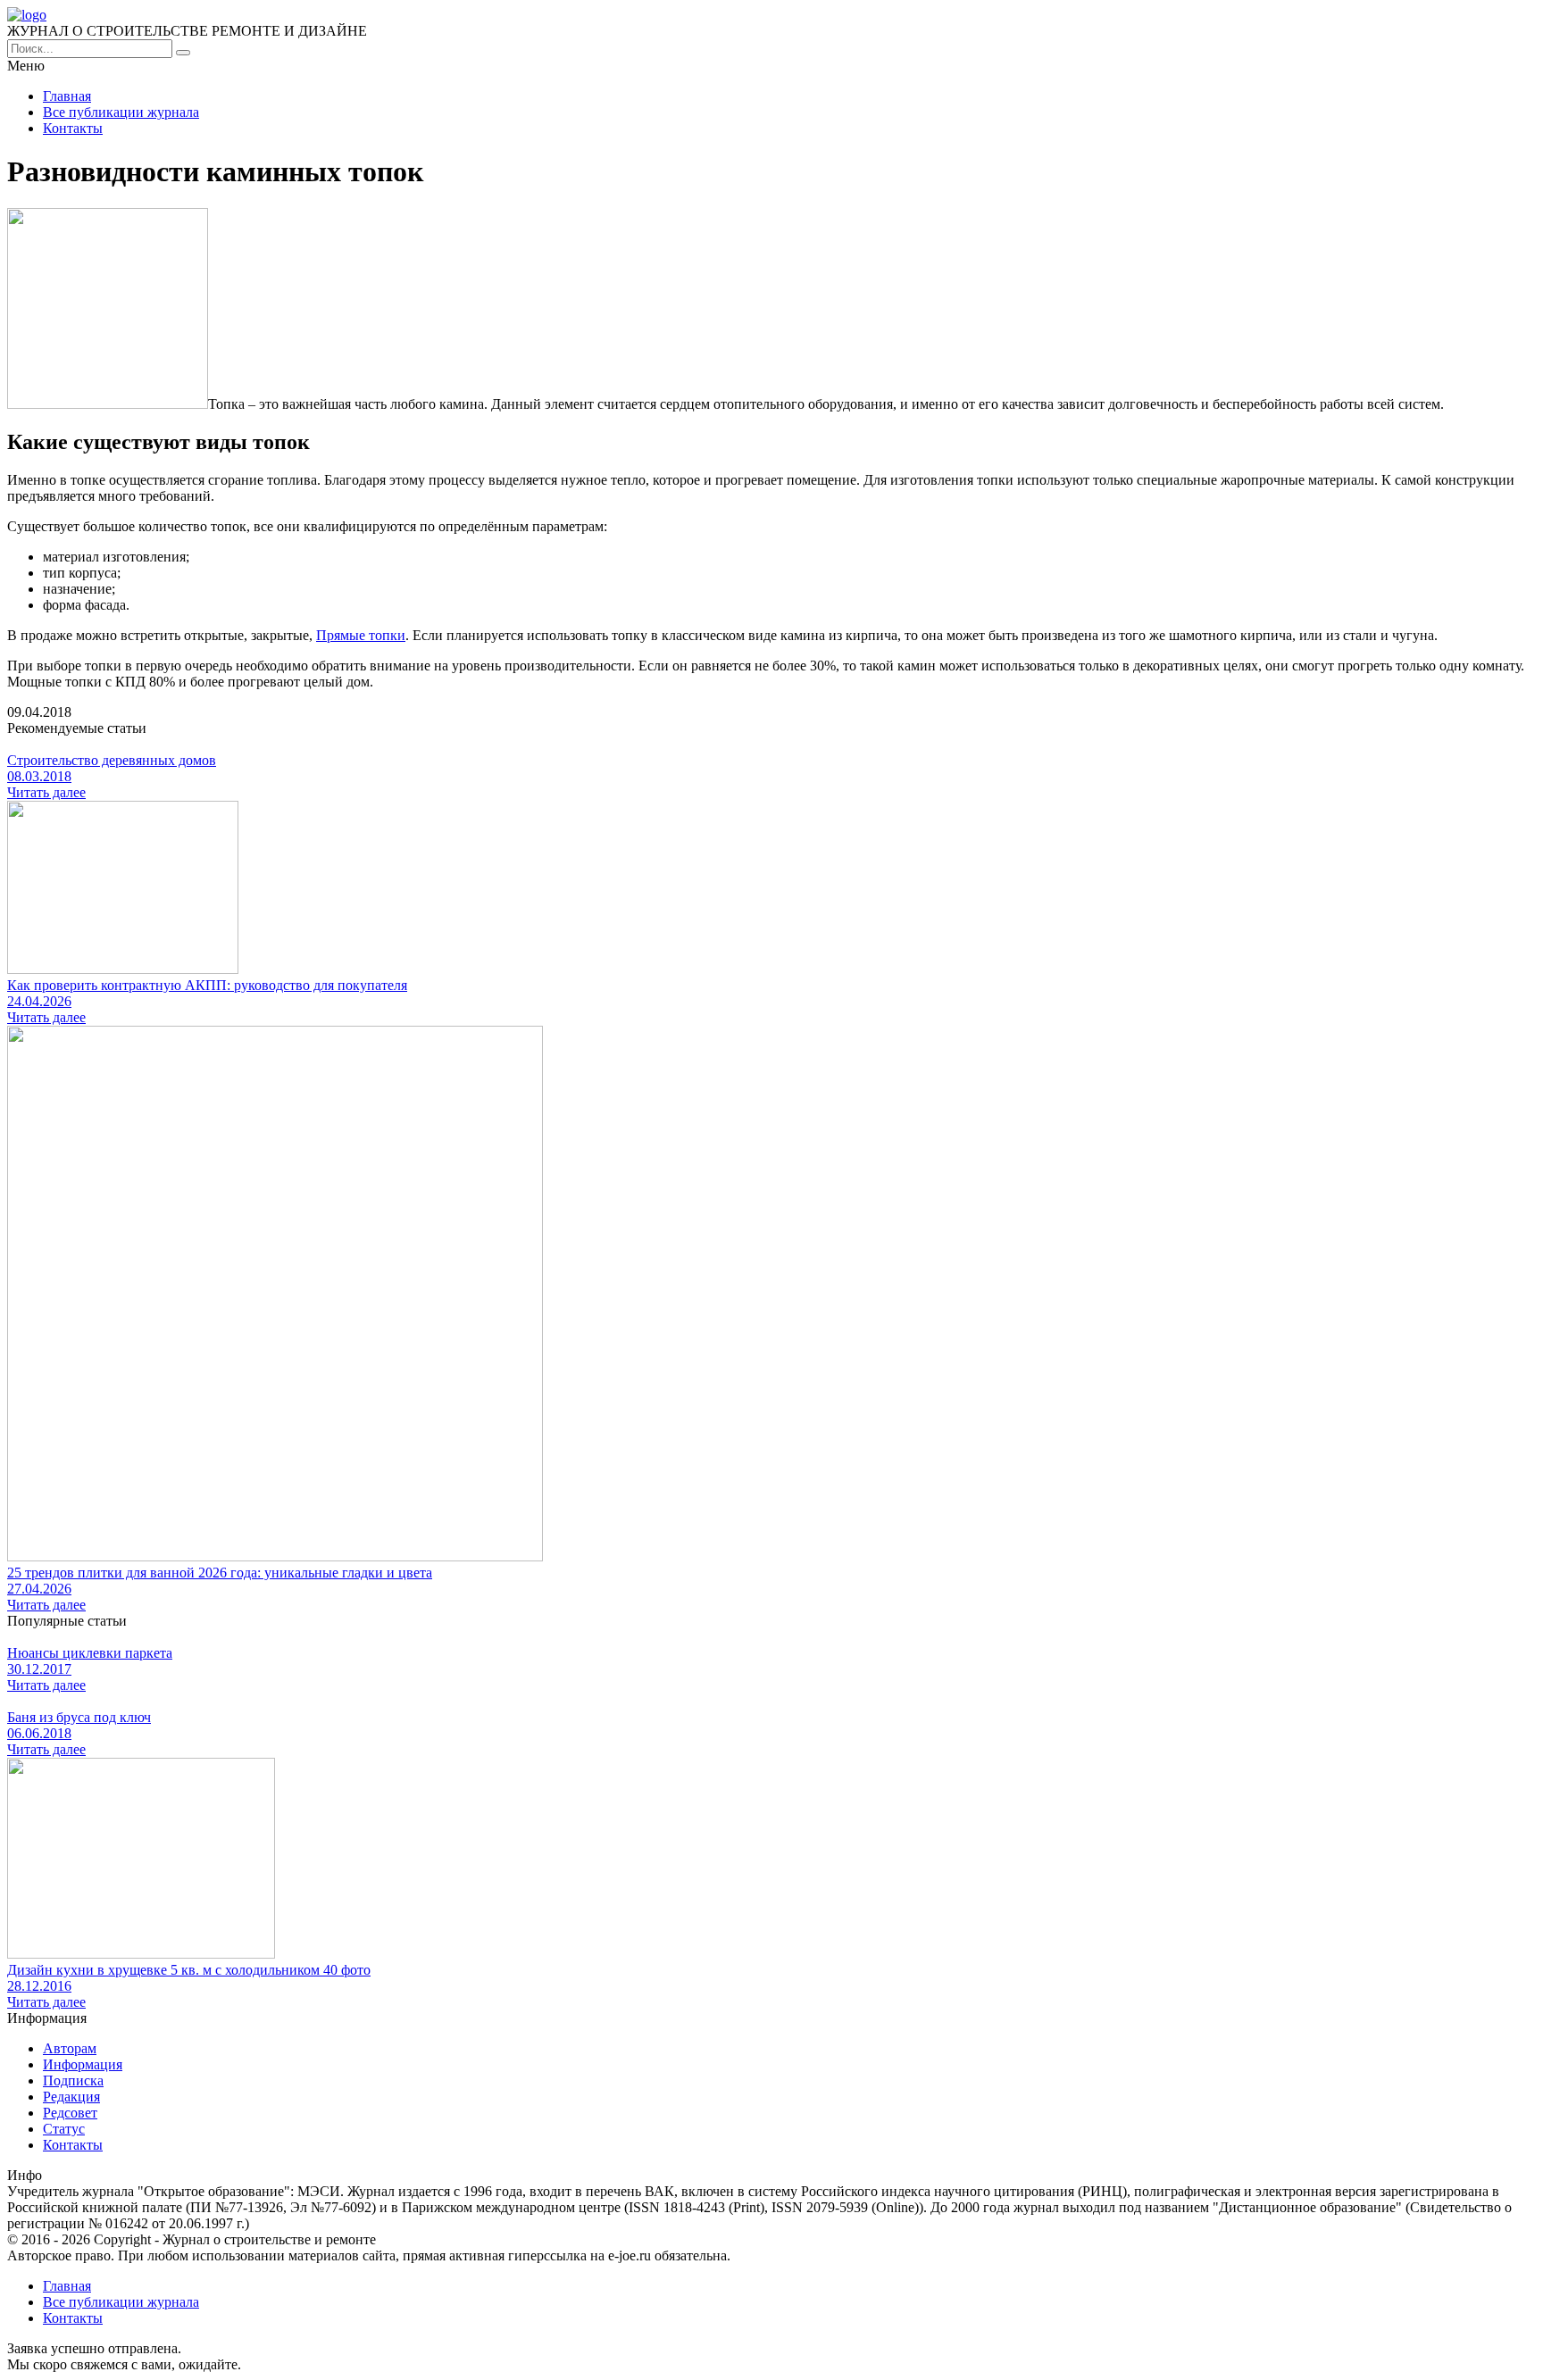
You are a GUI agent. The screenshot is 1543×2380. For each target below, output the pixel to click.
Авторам (70, 2048)
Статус (64, 2129)
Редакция (71, 2097)
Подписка (73, 2080)
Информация (83, 2064)
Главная (67, 96)
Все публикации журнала (121, 112)
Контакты (73, 128)
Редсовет (70, 2113)
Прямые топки (361, 635)
